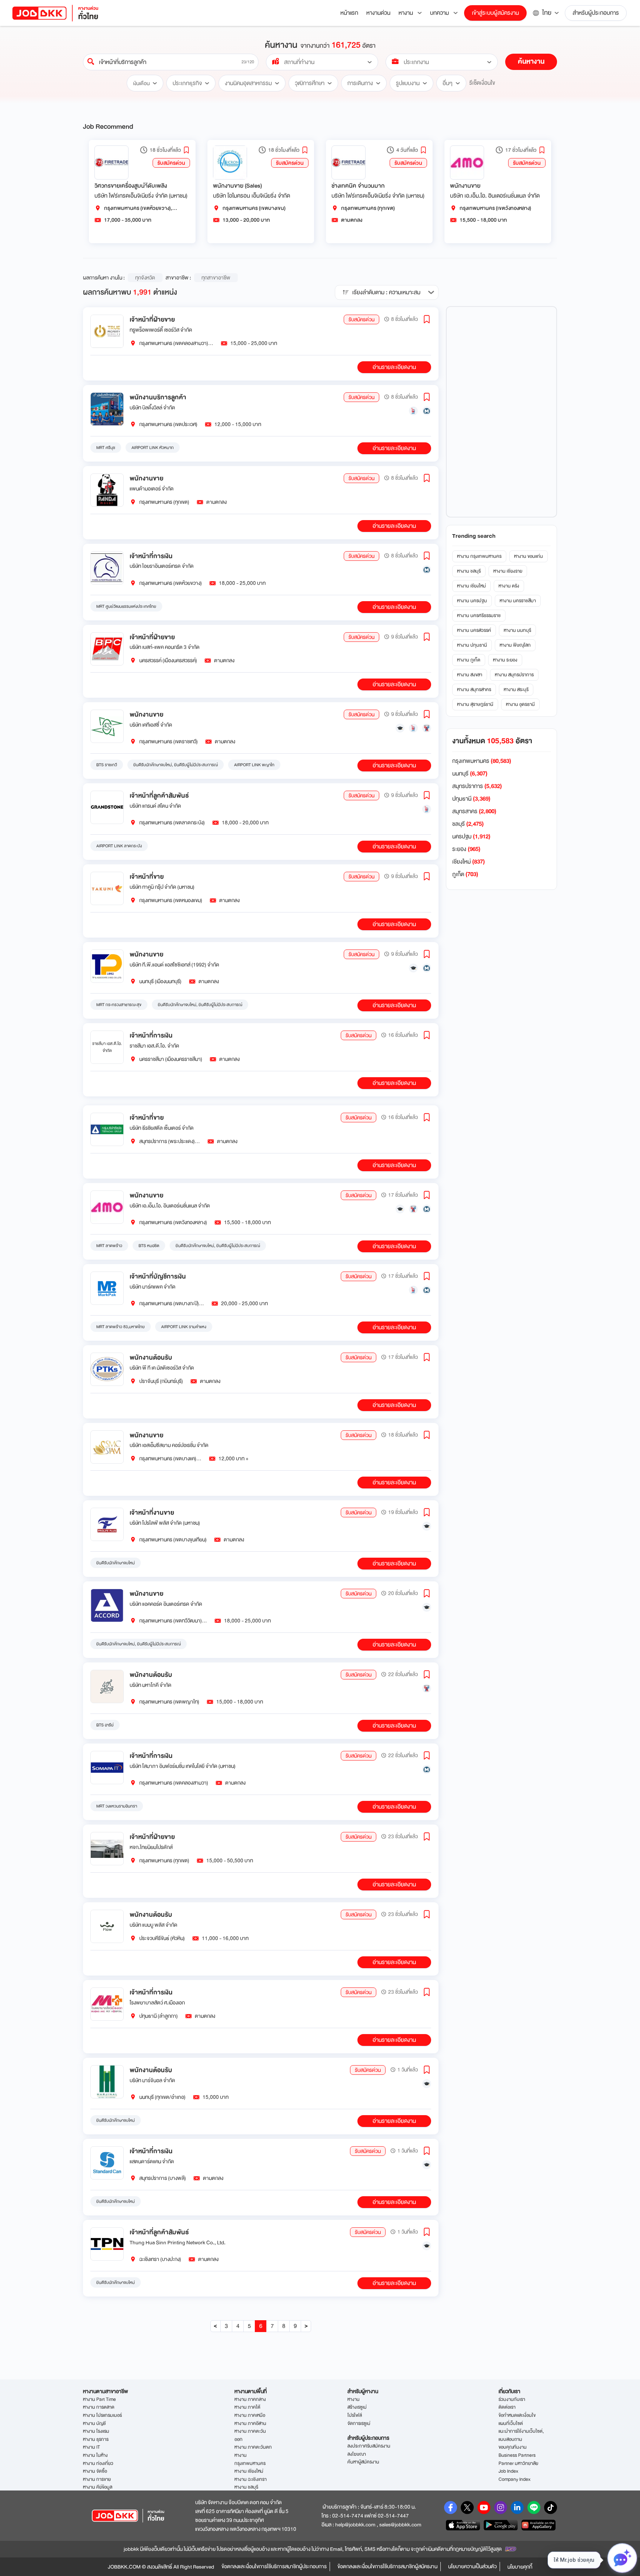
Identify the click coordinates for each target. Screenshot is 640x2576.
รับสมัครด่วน (171, 163)
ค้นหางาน (531, 61)
